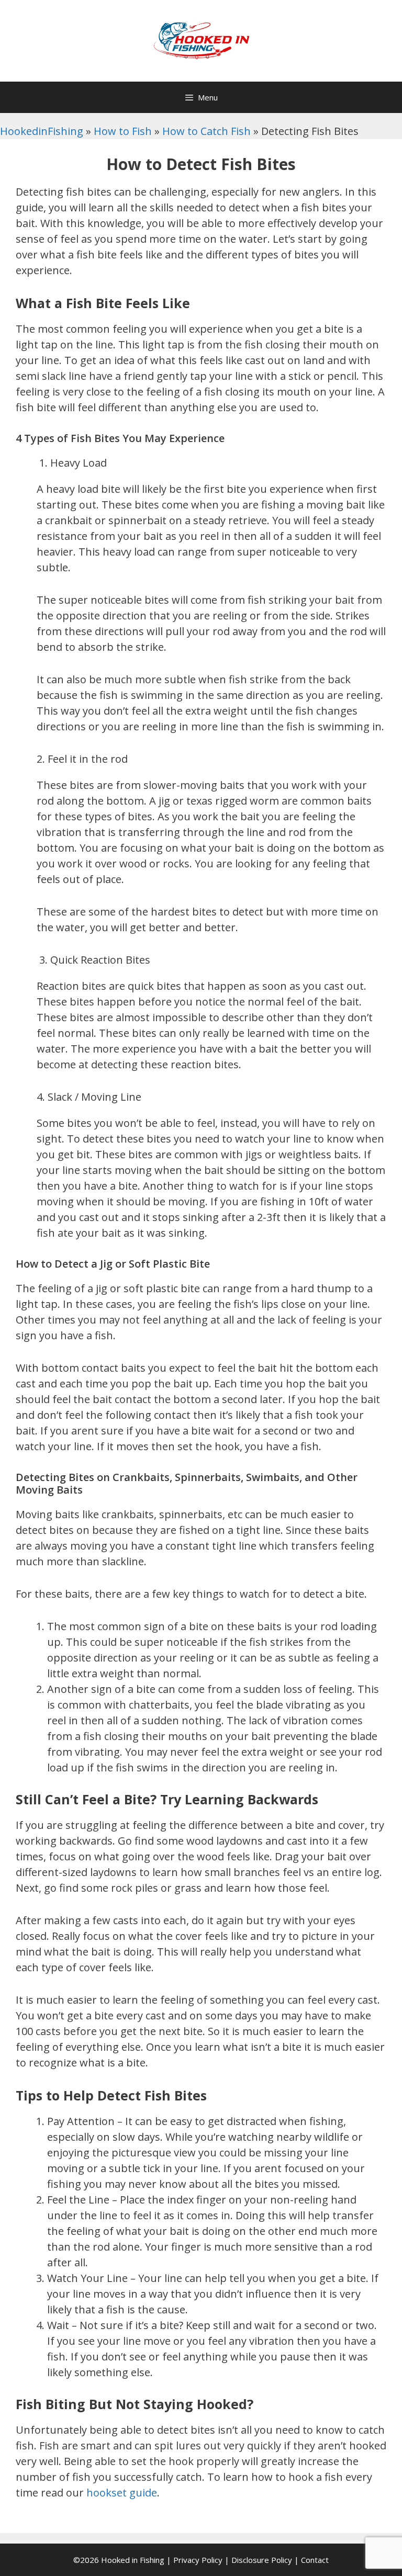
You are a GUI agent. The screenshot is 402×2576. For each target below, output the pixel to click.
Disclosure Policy (262, 2560)
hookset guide (122, 2493)
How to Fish (123, 131)
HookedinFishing (42, 131)
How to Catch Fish (206, 131)
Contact (315, 2560)
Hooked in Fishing (133, 2560)
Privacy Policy (198, 2560)
